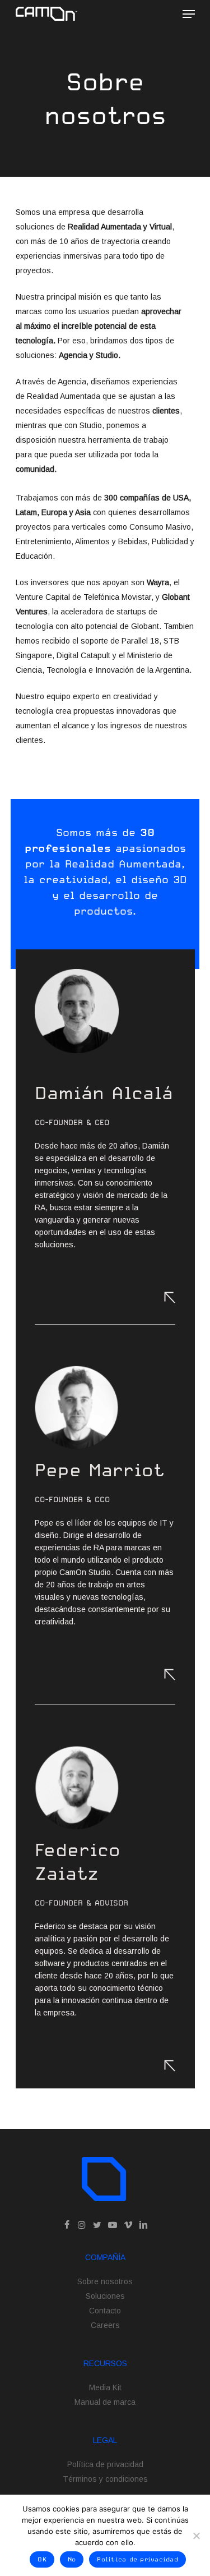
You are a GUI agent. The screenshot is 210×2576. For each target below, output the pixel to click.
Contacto (105, 2311)
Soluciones (105, 2296)
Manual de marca (105, 2402)
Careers (105, 2325)
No (72, 2559)
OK (42, 2559)
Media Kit (105, 2387)
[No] (196, 2536)
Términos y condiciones (105, 2479)
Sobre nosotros (105, 2281)
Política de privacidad (105, 2464)
